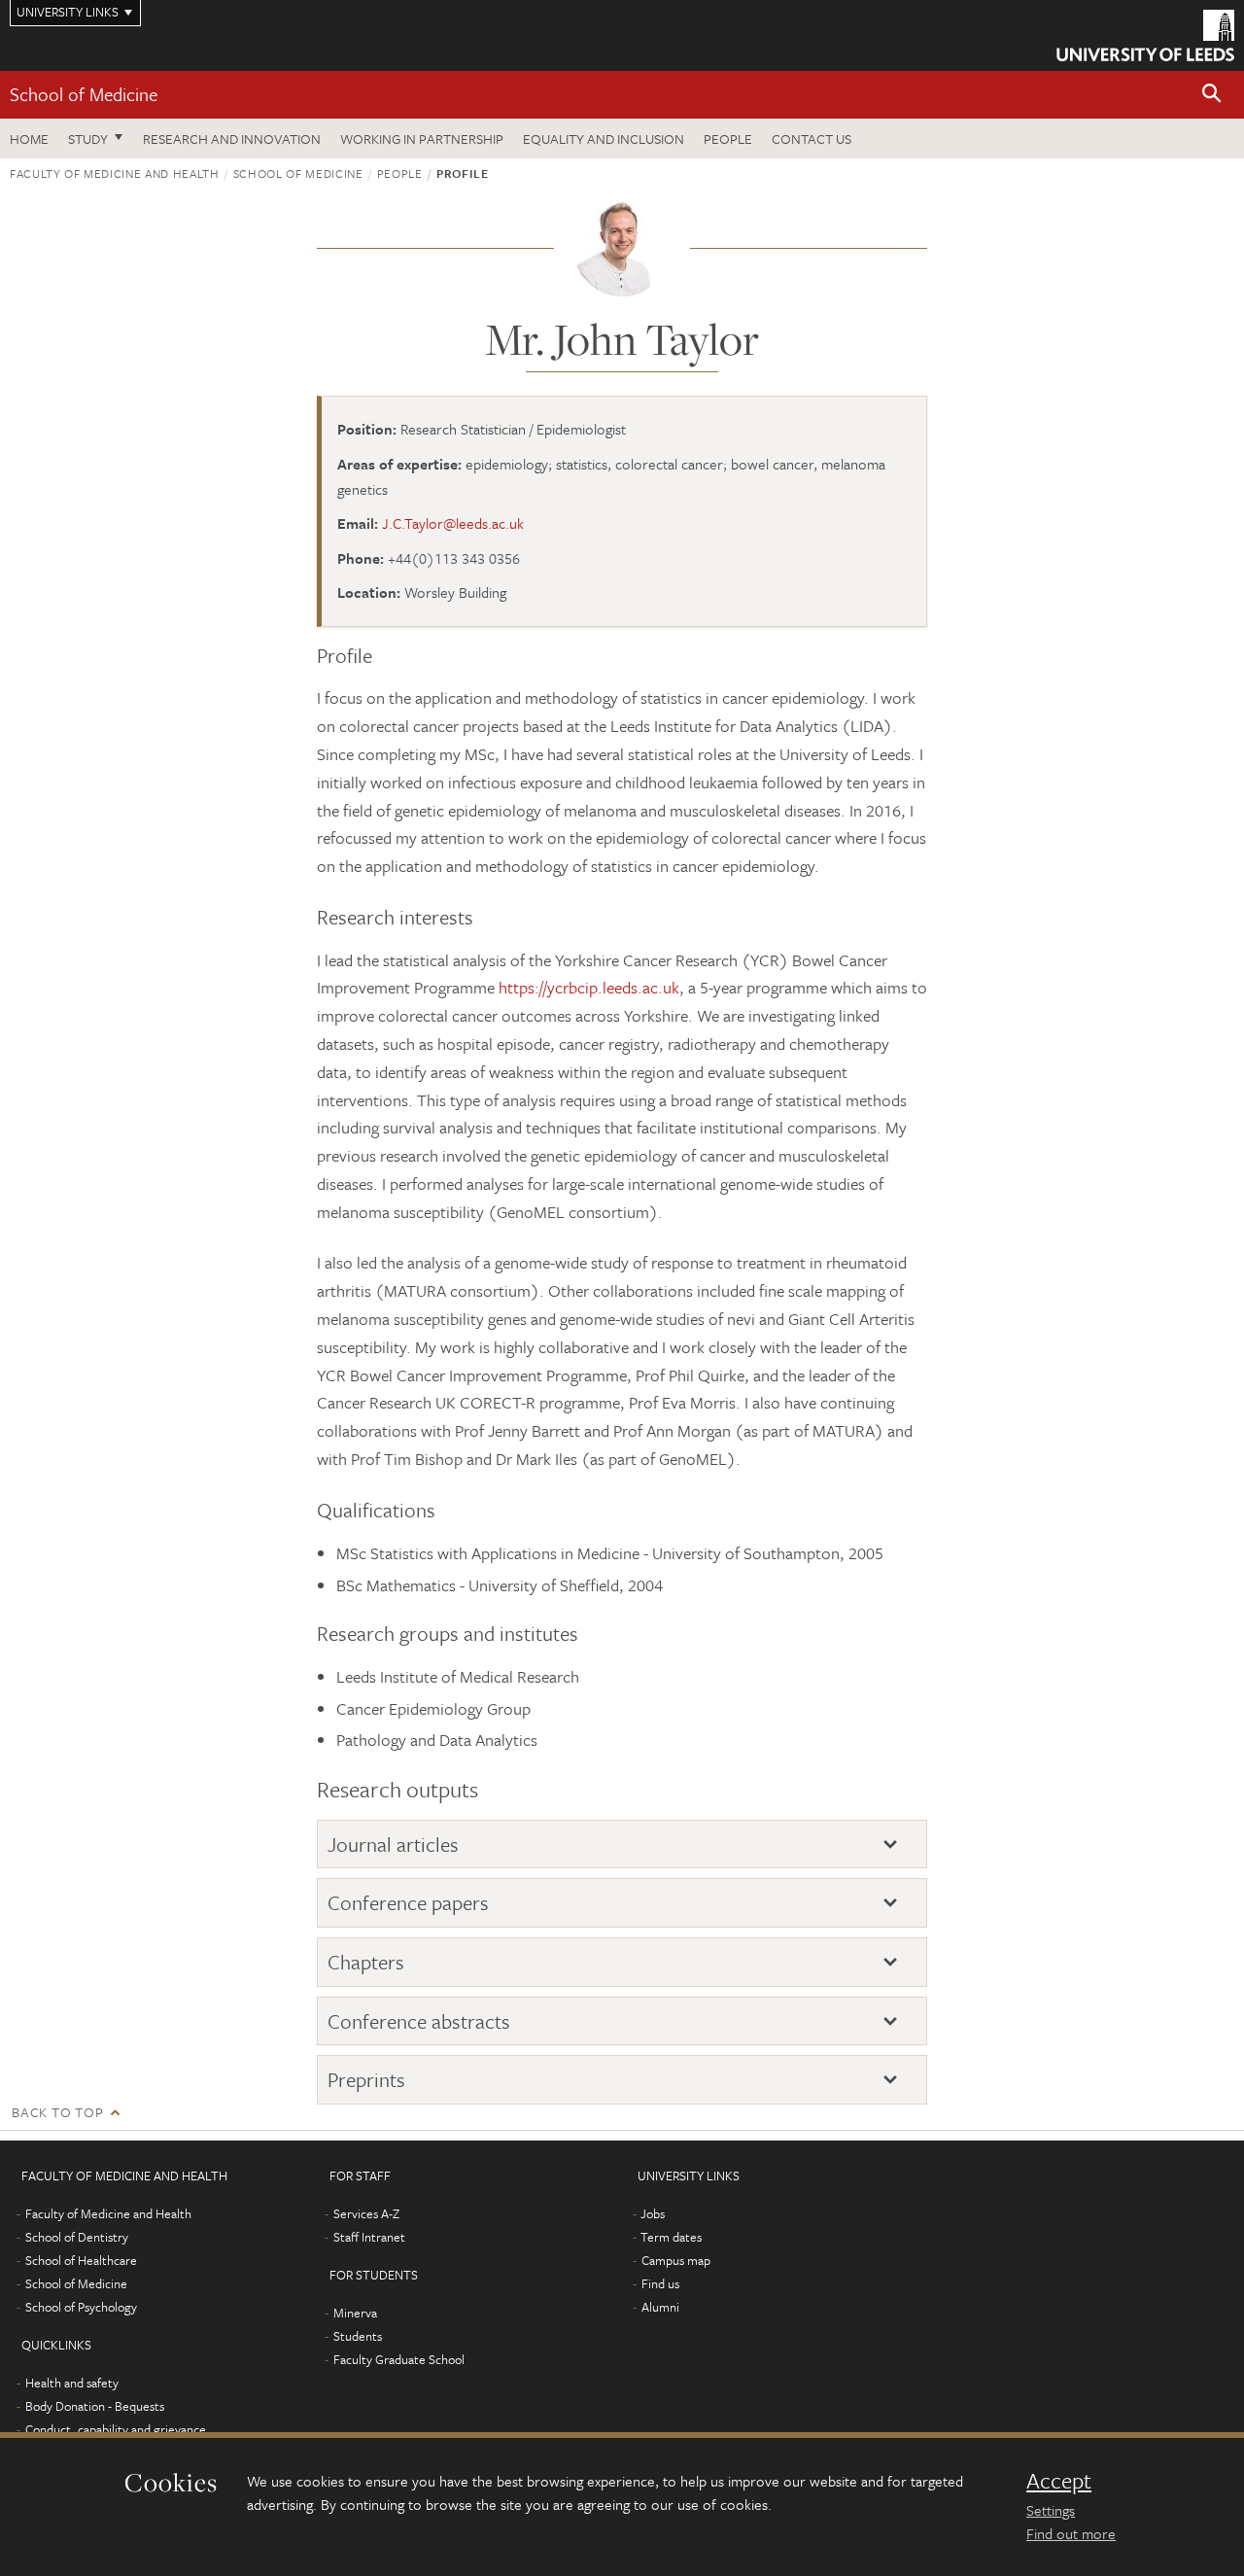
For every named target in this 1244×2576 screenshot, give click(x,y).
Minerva (355, 2313)
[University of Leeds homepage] (1145, 35)
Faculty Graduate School (399, 2359)
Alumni (660, 2307)
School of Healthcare (81, 2260)
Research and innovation (232, 139)
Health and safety (72, 2383)
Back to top (57, 2112)
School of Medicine (84, 94)
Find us (660, 2283)
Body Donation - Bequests (95, 2406)
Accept (1059, 2481)
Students (358, 2336)
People (728, 139)
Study (88, 139)
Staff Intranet (369, 2237)
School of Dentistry (77, 2237)
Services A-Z (366, 2213)
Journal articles (393, 1845)
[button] (1212, 95)
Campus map (676, 2260)
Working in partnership (422, 139)
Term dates (671, 2237)
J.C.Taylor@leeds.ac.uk (453, 523)
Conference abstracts (419, 2021)
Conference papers (408, 1903)
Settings (1051, 2510)
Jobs (653, 2213)
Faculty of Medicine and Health (115, 173)
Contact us (812, 139)
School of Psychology (81, 2307)
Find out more (1071, 2533)
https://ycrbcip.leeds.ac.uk (589, 987)
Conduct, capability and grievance (116, 2429)
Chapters (366, 1962)
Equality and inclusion (604, 139)
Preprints (366, 2080)
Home (29, 139)
